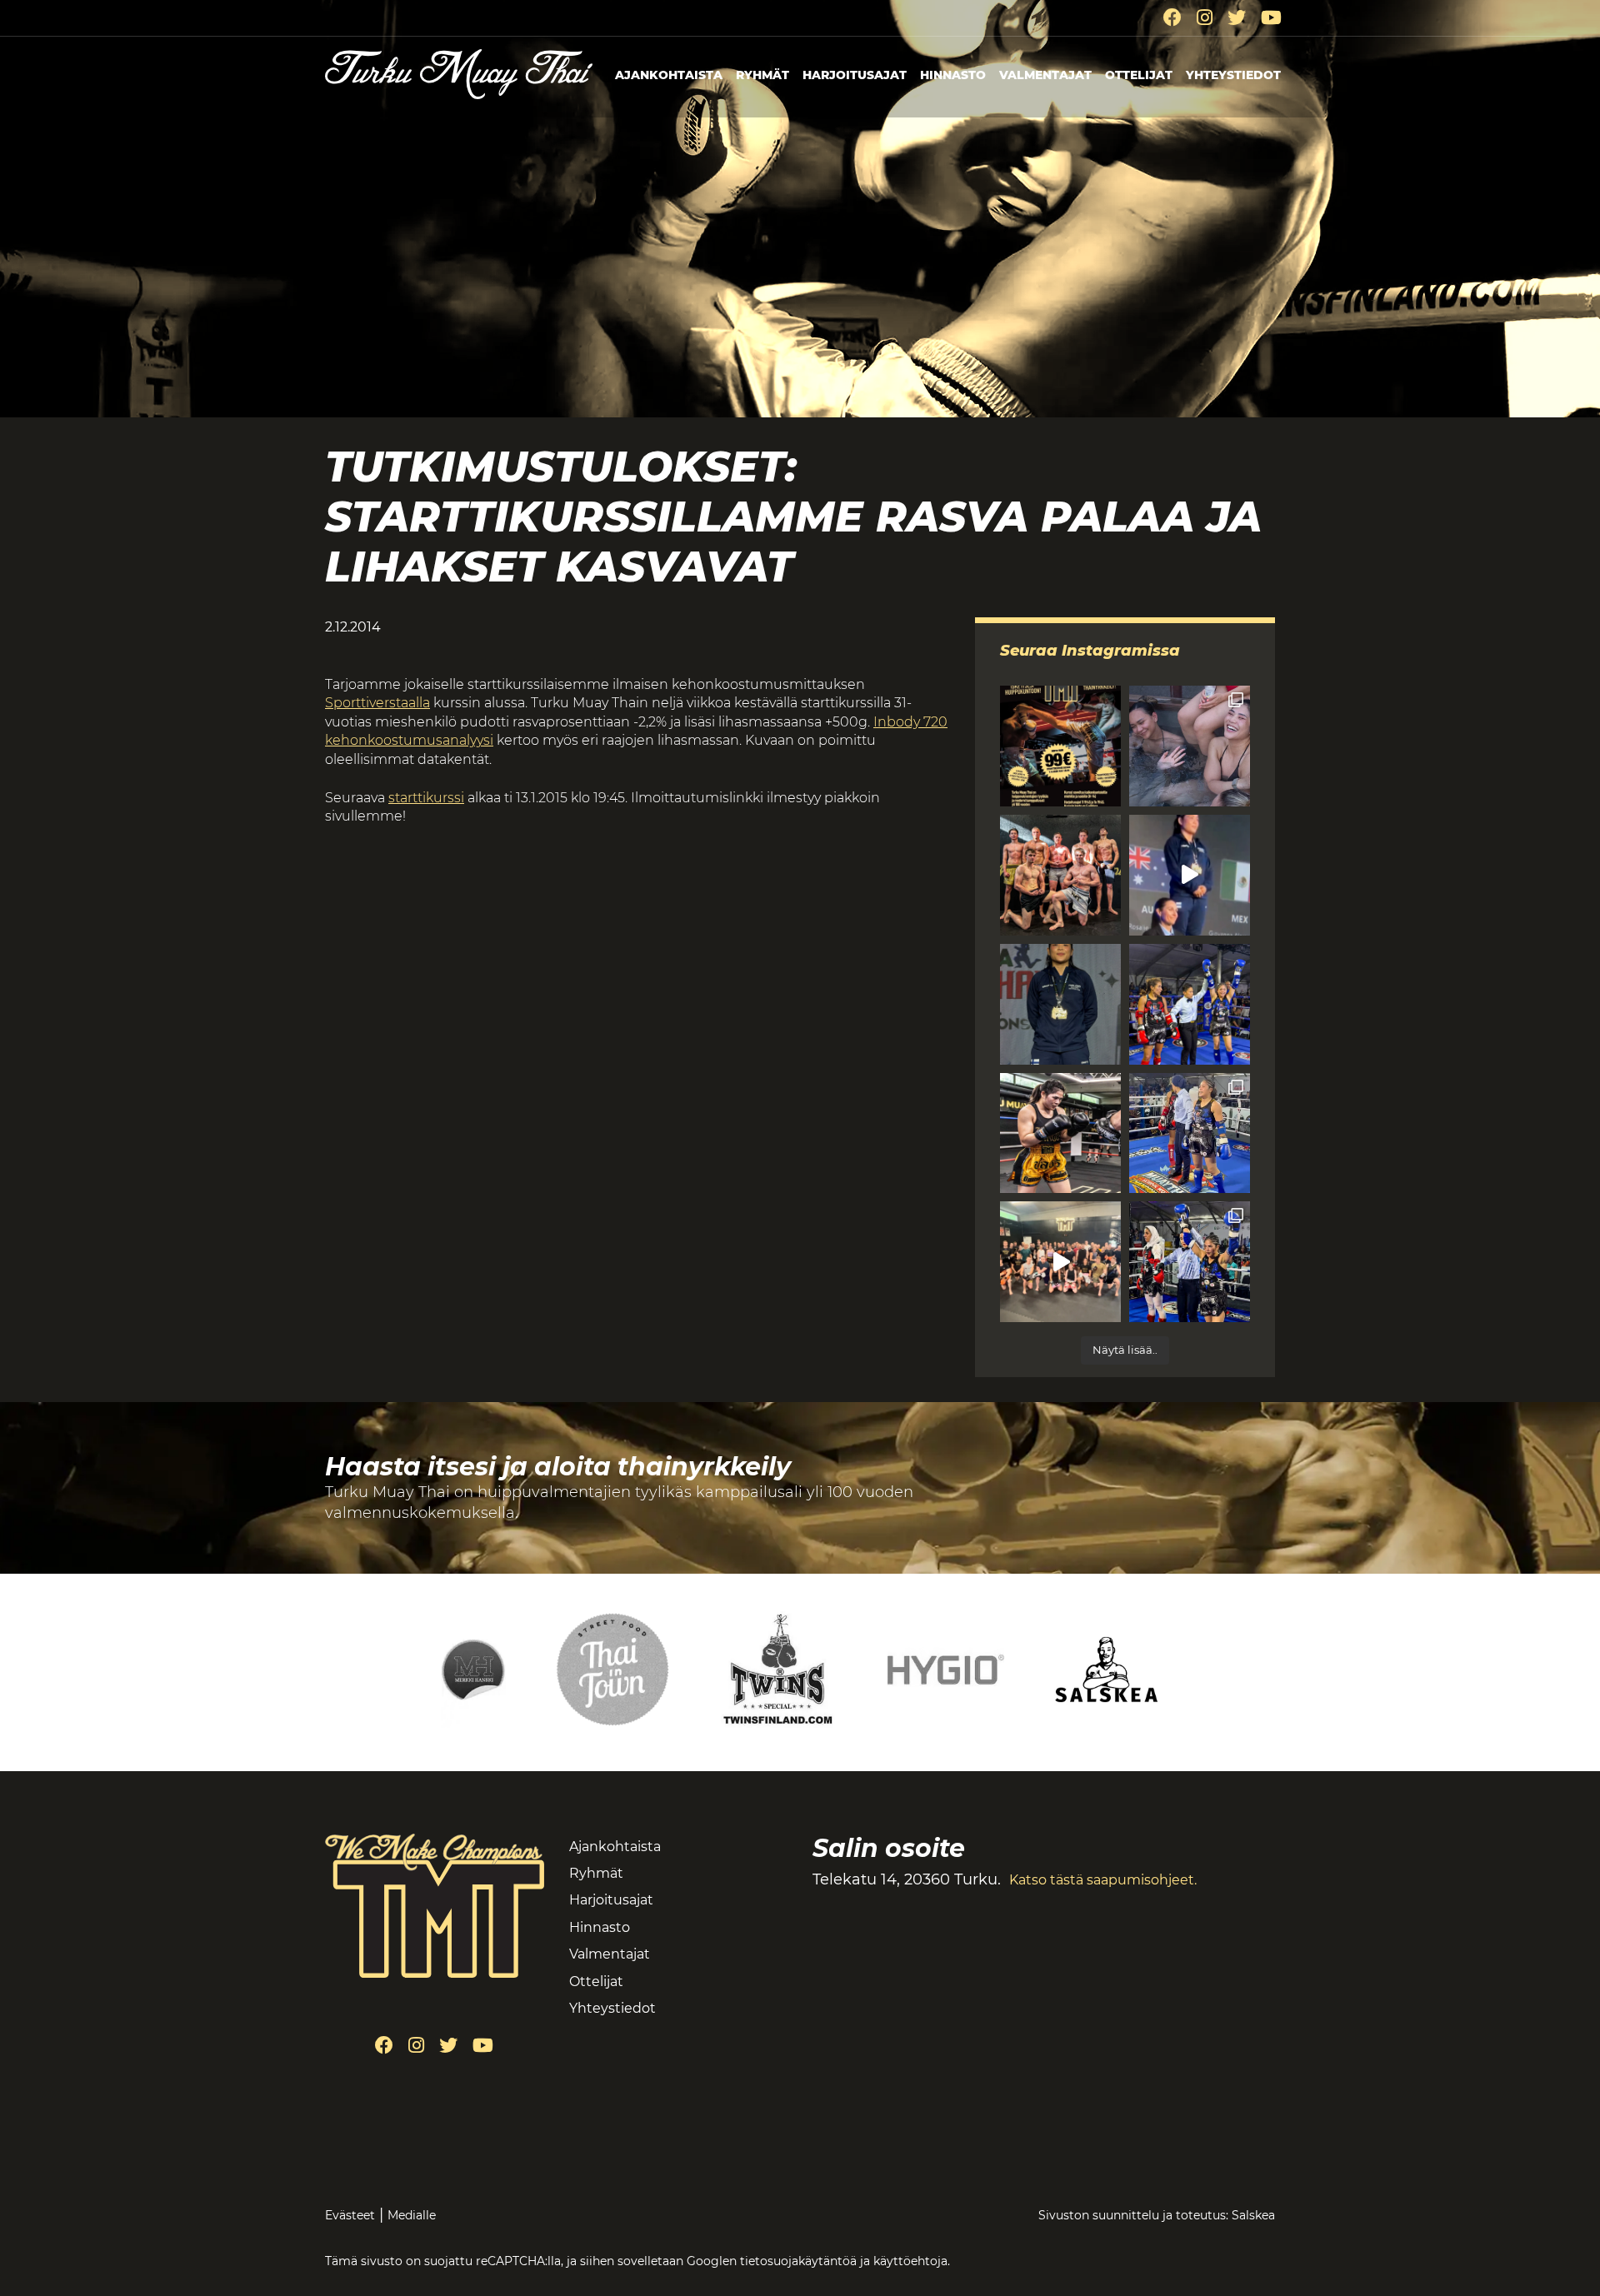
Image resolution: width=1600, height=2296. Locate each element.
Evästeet (350, 2215)
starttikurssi (426, 798)
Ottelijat (1139, 75)
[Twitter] (1237, 18)
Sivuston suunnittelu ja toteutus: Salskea (1157, 2215)
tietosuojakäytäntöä (798, 2261)
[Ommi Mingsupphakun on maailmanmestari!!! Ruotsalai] (1190, 1004)
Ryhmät (762, 75)
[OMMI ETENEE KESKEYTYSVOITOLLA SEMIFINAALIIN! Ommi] (1190, 1262)
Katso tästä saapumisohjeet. (1103, 1880)
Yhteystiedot (1233, 75)
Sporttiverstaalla (377, 703)
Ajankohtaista (669, 75)
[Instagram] (1205, 18)
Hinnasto (953, 75)
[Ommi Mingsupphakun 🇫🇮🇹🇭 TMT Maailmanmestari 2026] (1060, 1004)
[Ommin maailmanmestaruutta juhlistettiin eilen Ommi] (1190, 746)
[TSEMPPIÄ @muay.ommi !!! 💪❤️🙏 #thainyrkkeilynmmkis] (1060, 1262)
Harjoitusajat (855, 75)
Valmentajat (1045, 75)
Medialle (412, 2215)
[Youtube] (1271, 18)
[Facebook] (1172, 18)
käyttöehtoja (910, 2261)
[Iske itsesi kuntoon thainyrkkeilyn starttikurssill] (1060, 746)
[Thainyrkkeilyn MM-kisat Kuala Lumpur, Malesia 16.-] (1060, 1133)
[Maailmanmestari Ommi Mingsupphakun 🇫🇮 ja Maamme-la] (1190, 875)
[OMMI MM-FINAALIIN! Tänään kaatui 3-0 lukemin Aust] (1190, 1133)
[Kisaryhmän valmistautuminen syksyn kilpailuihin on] (1060, 875)
